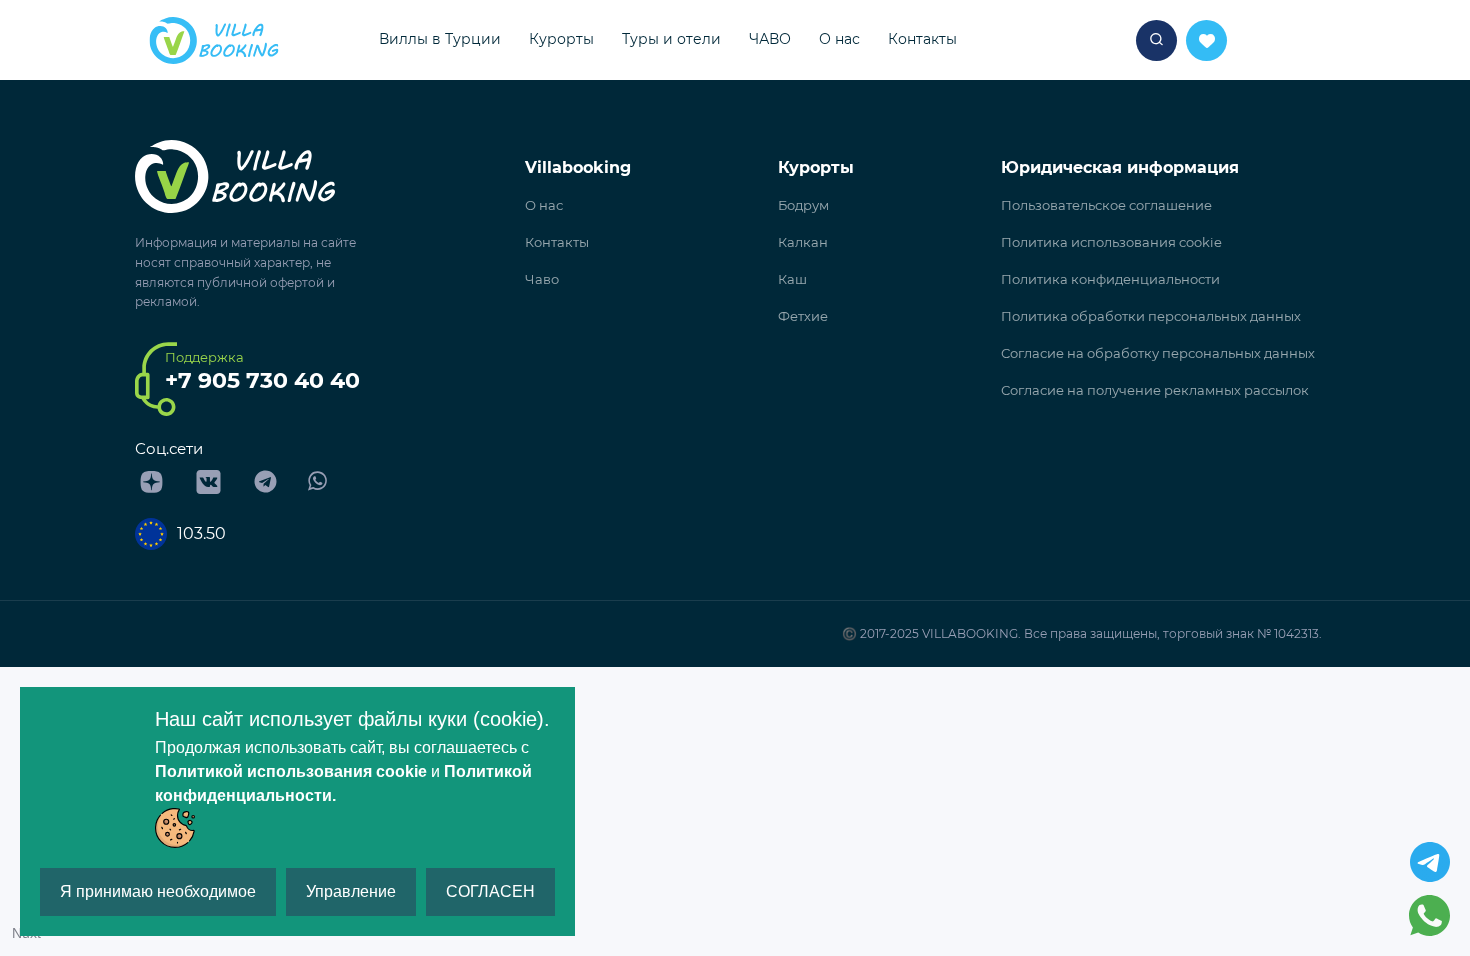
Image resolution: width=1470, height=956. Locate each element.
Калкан (803, 242)
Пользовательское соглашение (1106, 205)
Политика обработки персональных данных (1151, 316)
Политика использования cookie (1111, 242)
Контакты (922, 39)
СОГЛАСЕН (490, 891)
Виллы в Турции (440, 39)
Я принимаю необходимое (158, 891)
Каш (792, 279)
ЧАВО (770, 39)
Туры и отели (671, 39)
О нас (839, 39)
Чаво (542, 279)
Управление (351, 891)
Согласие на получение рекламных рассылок (1155, 390)
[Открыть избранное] (1156, 40)
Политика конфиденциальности (1110, 279)
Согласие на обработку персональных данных (1158, 353)
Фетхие (803, 316)
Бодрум (803, 205)
